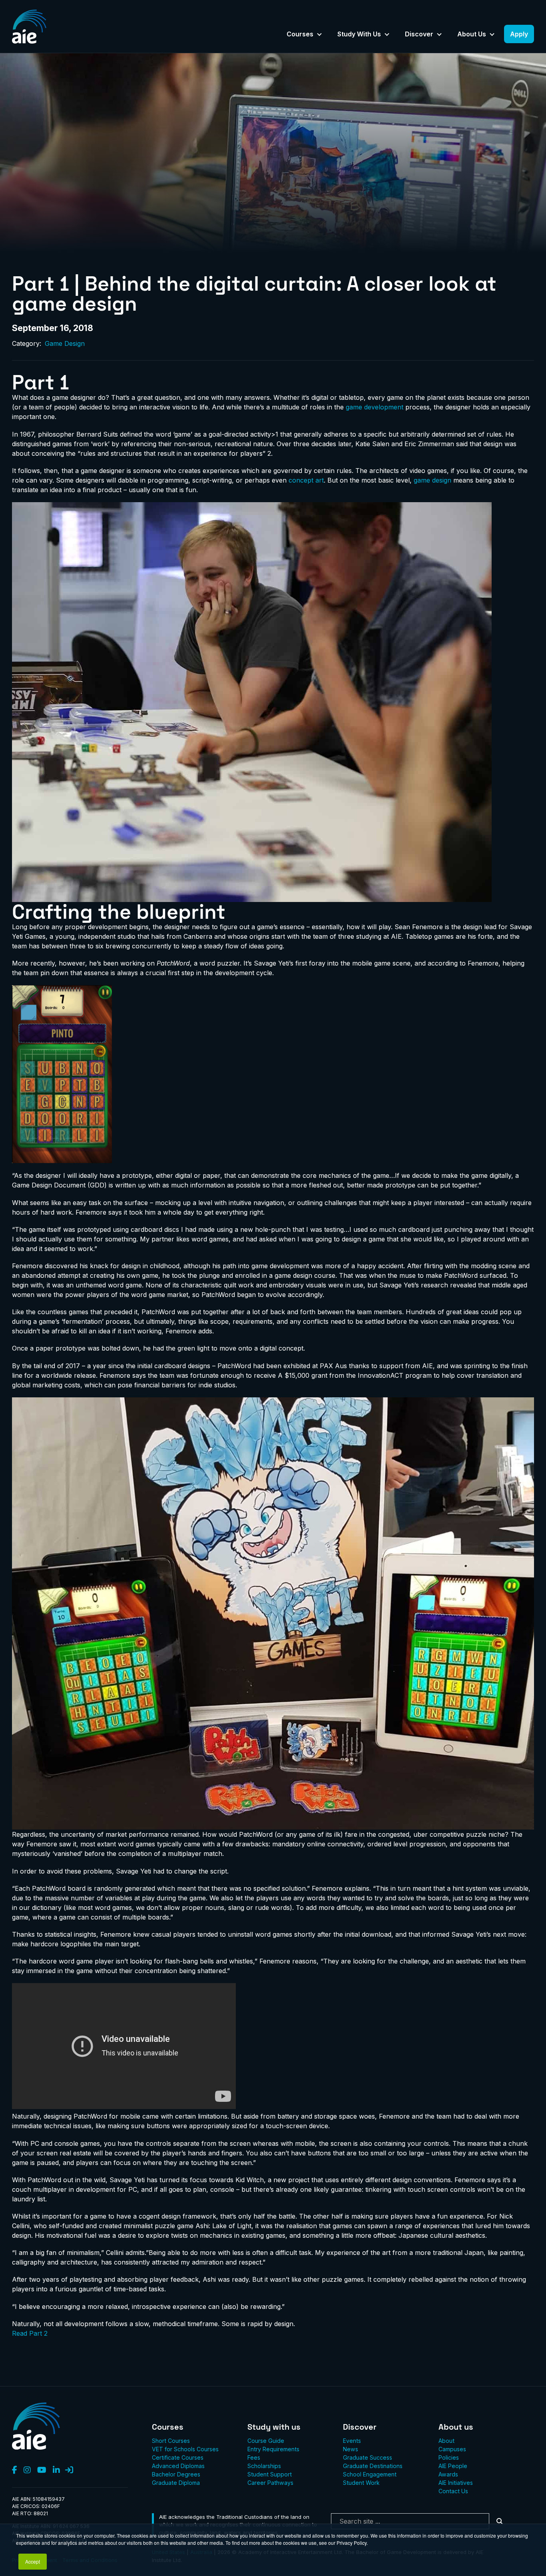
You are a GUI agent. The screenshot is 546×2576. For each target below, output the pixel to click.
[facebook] (15, 2470)
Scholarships (264, 2466)
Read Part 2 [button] (30, 2333)
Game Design (65, 343)
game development (375, 407)
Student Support (270, 2474)
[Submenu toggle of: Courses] (319, 35)
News (351, 2449)
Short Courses (171, 2441)
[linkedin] (56, 2470)
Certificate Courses (178, 2457)
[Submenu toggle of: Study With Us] (387, 35)
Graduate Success (368, 2457)
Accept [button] (33, 2561)
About (446, 2441)
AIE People (453, 2466)
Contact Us (453, 2491)
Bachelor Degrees (176, 2474)
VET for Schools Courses (185, 2449)
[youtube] (42, 2470)
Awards (448, 2474)
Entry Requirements (273, 2449)
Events (352, 2441)
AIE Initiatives (456, 2483)
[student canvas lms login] (69, 2470)
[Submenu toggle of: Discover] (439, 35)
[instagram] (27, 2470)
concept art (306, 480)
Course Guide (266, 2441)
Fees (254, 2457)
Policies (449, 2457)
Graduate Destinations (373, 2466)
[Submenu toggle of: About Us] (492, 35)
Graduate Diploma (176, 2483)
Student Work (361, 2483)
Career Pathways (270, 2483)
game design (432, 480)
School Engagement (370, 2474)
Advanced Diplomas (178, 2466)
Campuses (452, 2449)
